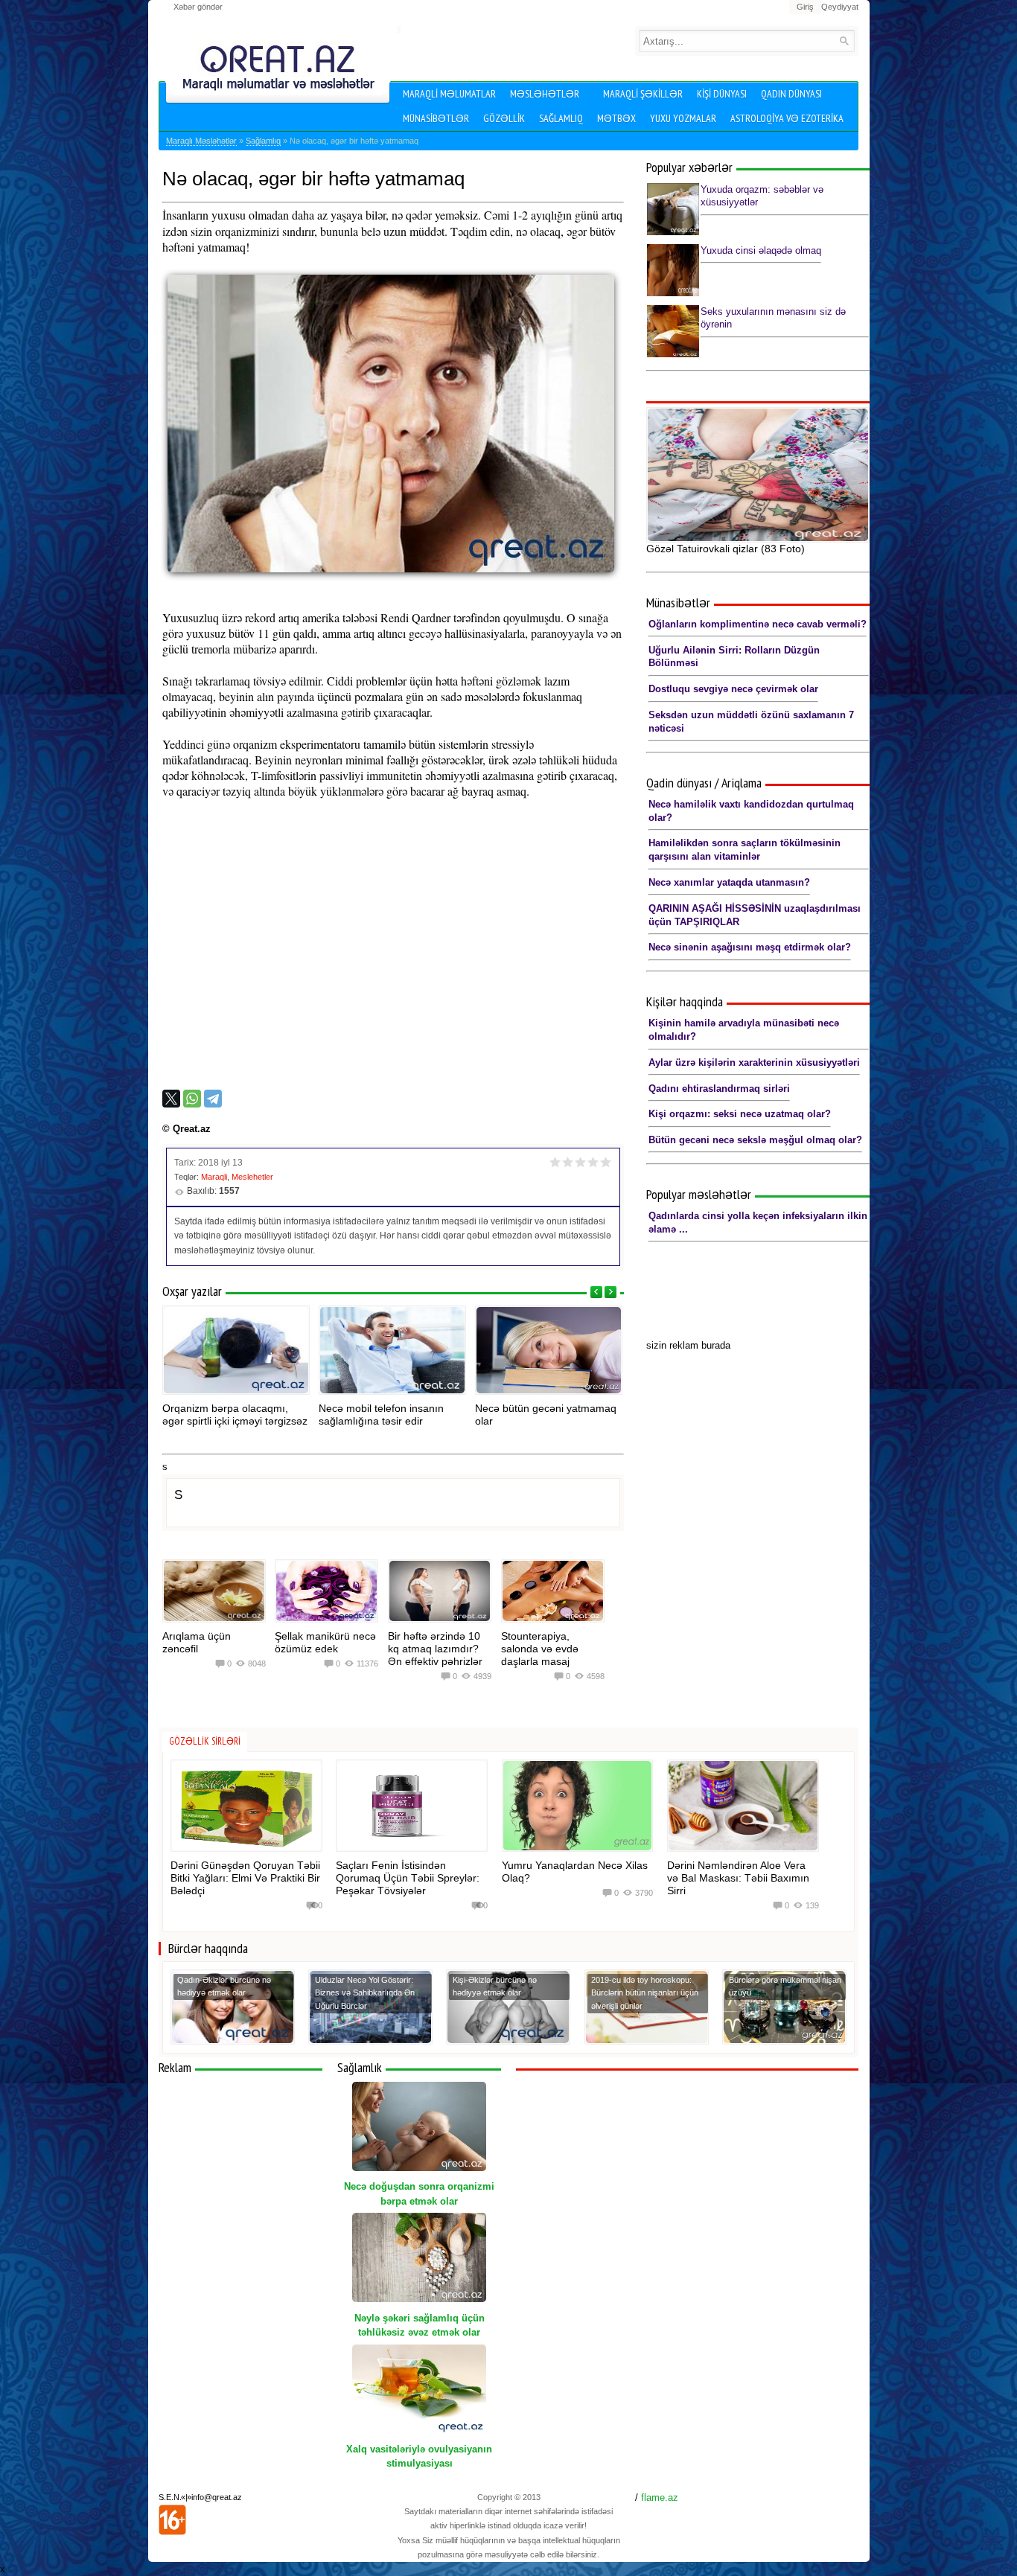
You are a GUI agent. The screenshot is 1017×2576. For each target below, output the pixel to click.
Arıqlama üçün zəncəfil (197, 1642)
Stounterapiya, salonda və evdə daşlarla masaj (540, 1649)
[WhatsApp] (192, 1099)
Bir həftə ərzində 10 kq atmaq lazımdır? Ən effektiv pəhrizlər (435, 1649)
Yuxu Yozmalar (683, 118)
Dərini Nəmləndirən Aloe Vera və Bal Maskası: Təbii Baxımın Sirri (738, 1878)
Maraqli (214, 1177)
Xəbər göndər (198, 7)
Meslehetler (252, 1177)
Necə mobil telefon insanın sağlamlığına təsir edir (381, 1415)
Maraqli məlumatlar (449, 94)
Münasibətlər (436, 118)
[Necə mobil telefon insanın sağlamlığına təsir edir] (392, 1350)
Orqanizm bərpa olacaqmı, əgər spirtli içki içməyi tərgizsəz (235, 1415)
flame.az (660, 2497)
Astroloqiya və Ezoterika (787, 118)
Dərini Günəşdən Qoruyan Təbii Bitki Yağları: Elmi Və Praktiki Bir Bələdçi (245, 1878)
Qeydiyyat (840, 7)
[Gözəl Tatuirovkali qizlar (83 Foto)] (758, 475)
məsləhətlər (545, 94)
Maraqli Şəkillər (643, 94)
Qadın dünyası (791, 94)
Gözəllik (504, 118)
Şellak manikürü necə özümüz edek (325, 1642)
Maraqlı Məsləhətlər (201, 141)
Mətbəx (616, 118)
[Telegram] (213, 1099)
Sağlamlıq (561, 118)
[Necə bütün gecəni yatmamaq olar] (549, 1350)
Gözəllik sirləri (205, 1741)
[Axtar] (844, 41)
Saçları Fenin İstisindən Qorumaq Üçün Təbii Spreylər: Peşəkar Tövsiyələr (408, 1878)
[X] (171, 1099)
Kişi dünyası (722, 94)
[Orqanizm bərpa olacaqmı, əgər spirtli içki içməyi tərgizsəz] (236, 1350)
